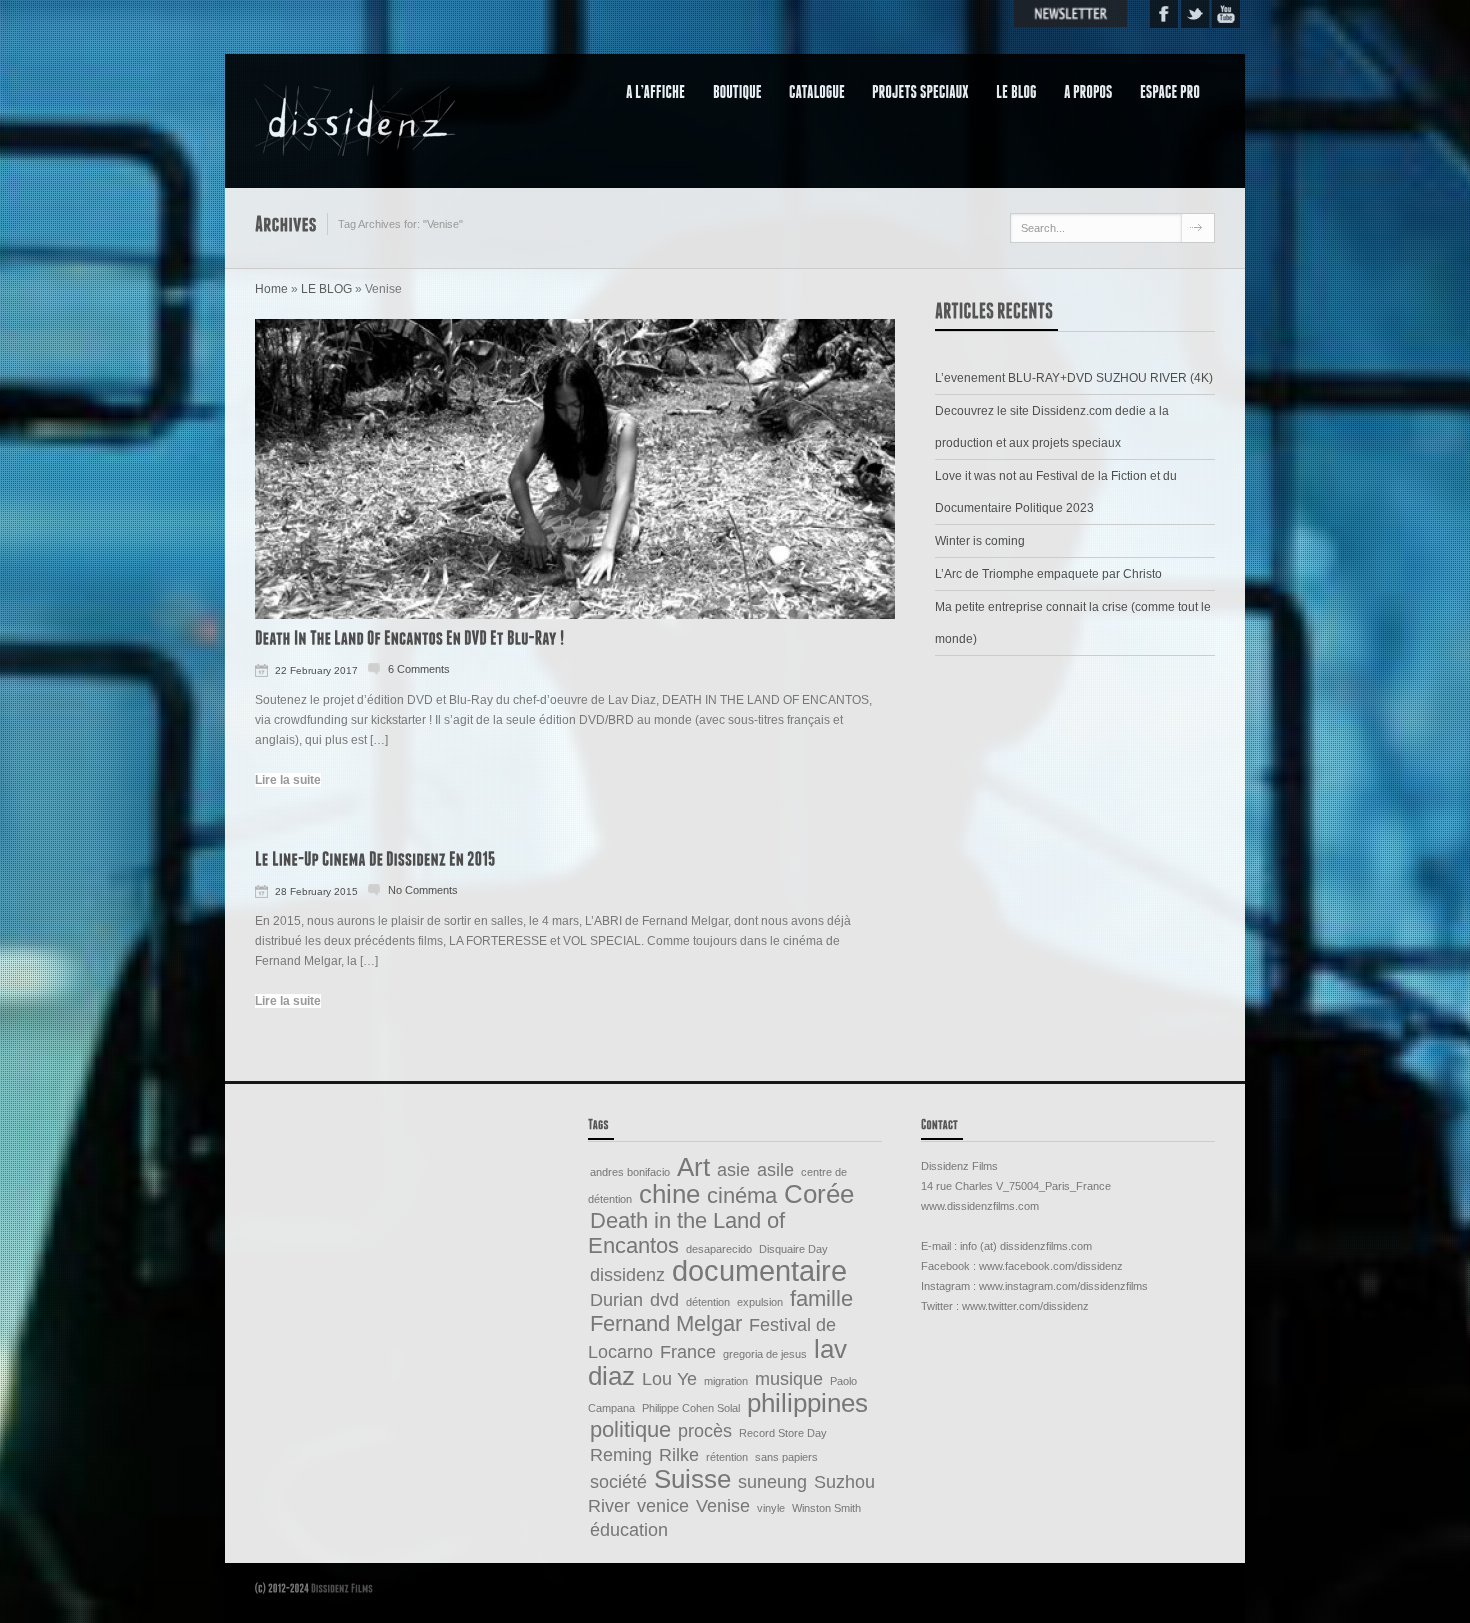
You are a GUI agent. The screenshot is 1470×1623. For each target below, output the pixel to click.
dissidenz (627, 1275)
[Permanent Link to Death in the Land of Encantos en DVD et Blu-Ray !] (410, 637)
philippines (807, 1403)
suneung (772, 1482)
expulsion (760, 1302)
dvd (664, 1300)
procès (705, 1431)
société (618, 1482)
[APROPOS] (1096, 90)
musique (789, 1379)
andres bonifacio (630, 1172)
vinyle (771, 1508)
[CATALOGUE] (824, 90)
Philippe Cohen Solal (691, 1408)
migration (726, 1381)
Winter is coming (980, 541)
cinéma (742, 1195)
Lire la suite (288, 780)
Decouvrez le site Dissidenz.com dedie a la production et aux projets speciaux (1052, 427)
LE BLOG (326, 289)
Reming (621, 1455)
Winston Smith (826, 1508)
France (688, 1352)
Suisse (692, 1479)
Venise (723, 1506)
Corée (819, 1194)
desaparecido (719, 1249)
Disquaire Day (793, 1249)
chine (669, 1194)
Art (693, 1167)
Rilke (679, 1455)
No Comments (423, 890)
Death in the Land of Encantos (686, 1233)
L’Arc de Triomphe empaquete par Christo (1048, 574)
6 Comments (419, 669)
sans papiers (786, 1457)
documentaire (759, 1270)
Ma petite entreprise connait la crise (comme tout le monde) (1073, 623)
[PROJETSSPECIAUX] (928, 90)
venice (663, 1506)
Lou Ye (669, 1379)
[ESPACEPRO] (1177, 90)
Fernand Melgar (666, 1323)
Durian (616, 1300)
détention (708, 1302)
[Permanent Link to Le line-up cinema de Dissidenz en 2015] (375, 858)
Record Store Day (783, 1433)
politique (630, 1429)
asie (733, 1170)
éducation (629, 1530)
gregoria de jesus (765, 1354)
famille (821, 1298)
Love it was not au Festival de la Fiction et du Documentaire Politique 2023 (1056, 492)
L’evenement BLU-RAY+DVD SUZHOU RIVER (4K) (1074, 378)
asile (775, 1170)
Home (271, 289)
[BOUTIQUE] (745, 90)
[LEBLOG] (1024, 90)
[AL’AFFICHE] (663, 90)
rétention (727, 1457)
